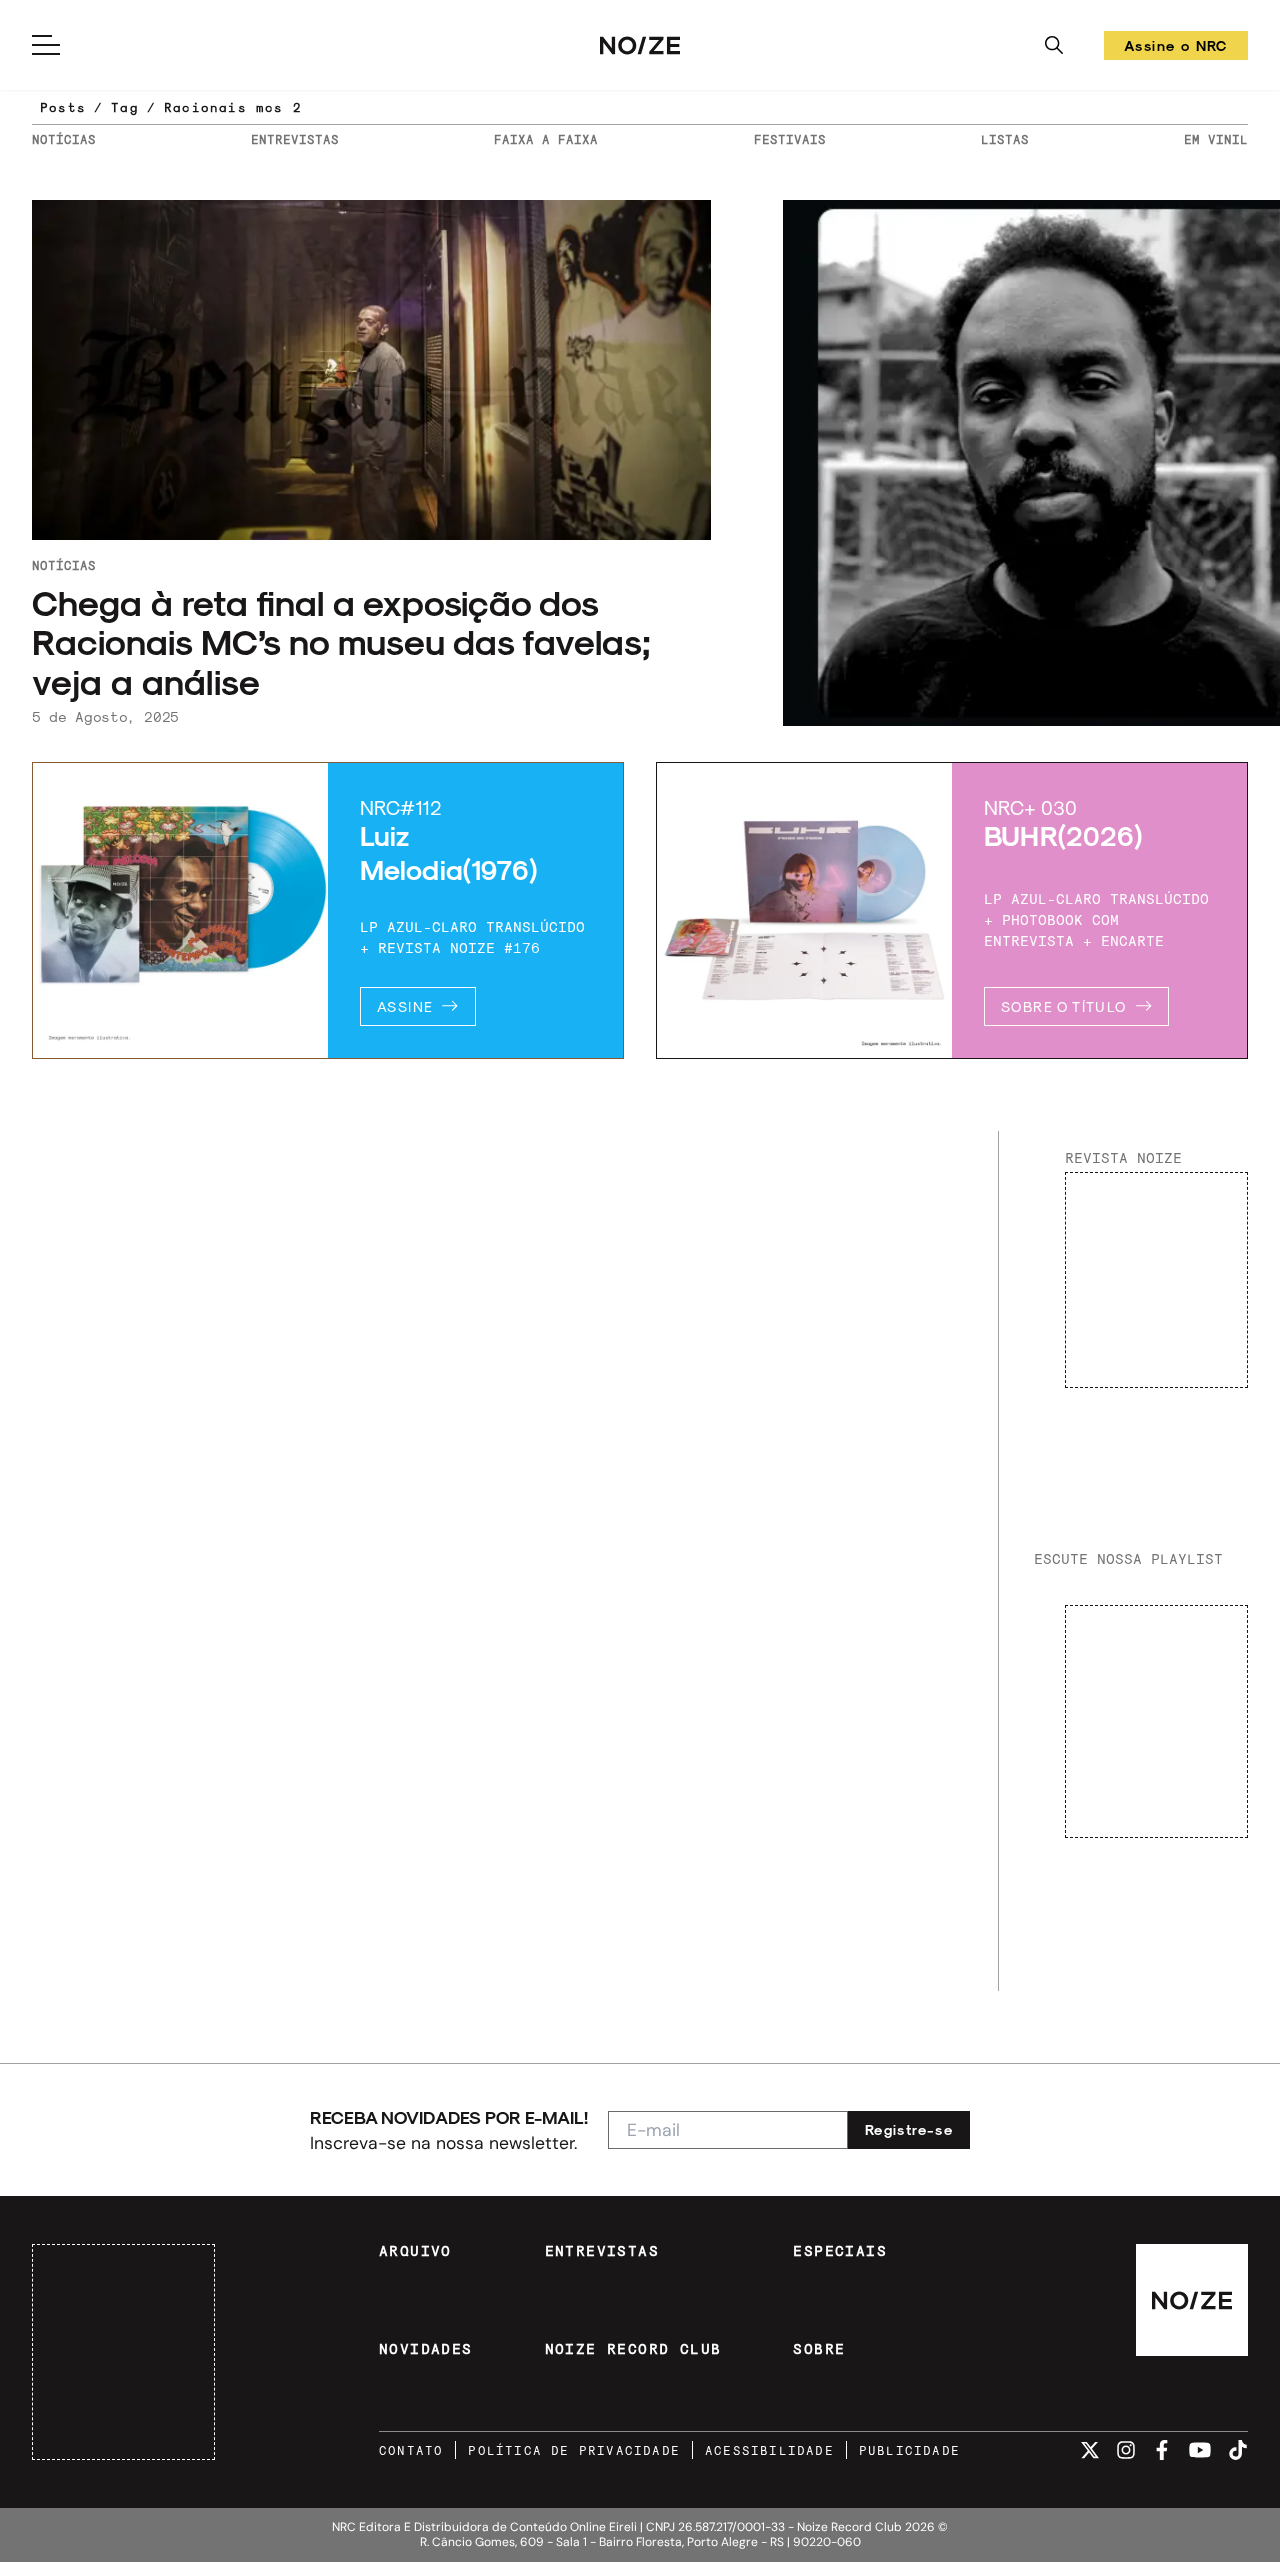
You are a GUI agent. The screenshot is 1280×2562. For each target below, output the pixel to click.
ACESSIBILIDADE (769, 2450)
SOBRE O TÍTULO (1064, 1006)
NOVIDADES (426, 2349)
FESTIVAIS (790, 139)
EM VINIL (1216, 139)
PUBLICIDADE (909, 2450)
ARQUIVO (415, 2251)
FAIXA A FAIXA (546, 139)
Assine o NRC (1176, 48)
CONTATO (411, 2450)
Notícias (64, 565)
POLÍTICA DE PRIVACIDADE (574, 2450)
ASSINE (405, 1006)
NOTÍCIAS (64, 139)
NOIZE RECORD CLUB (633, 2349)
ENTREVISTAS (295, 139)
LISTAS (1005, 139)
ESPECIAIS (840, 2251)
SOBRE (819, 2349)
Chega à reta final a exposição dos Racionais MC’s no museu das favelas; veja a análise (341, 641)
